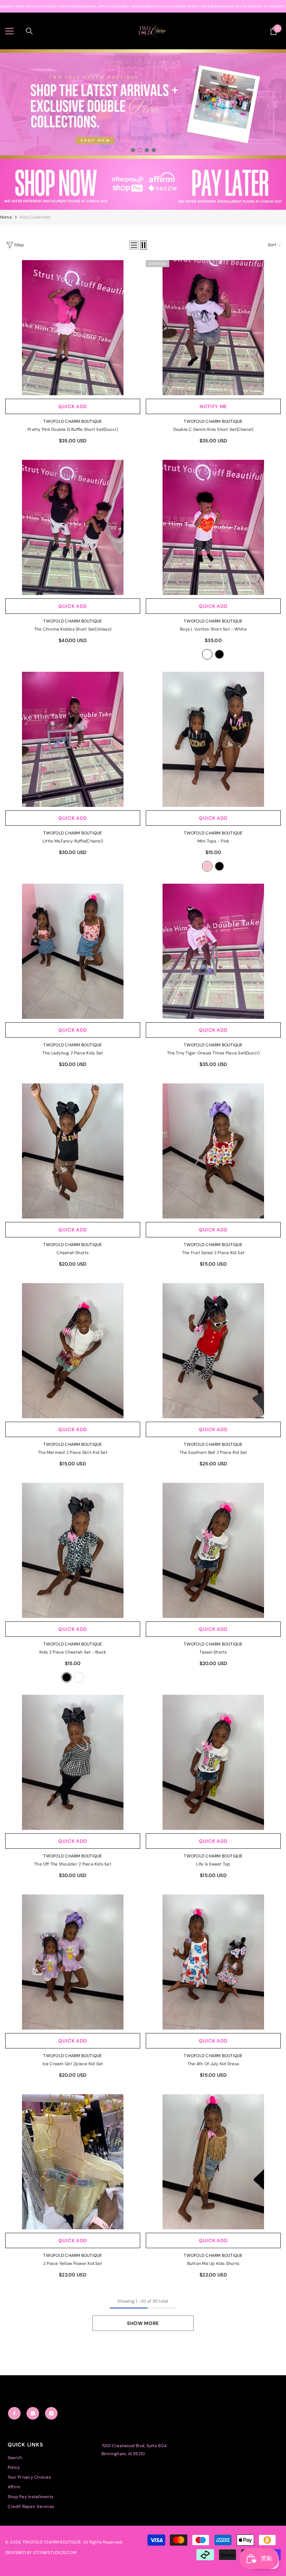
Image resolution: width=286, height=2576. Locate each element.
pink (207, 866)
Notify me (213, 406)
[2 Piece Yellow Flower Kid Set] (73, 2162)
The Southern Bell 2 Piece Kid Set (213, 1452)
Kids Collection (35, 217)
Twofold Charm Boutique (73, 421)
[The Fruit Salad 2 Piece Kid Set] (213, 1151)
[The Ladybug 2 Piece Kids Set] (73, 951)
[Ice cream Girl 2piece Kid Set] (73, 1962)
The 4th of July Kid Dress (213, 2064)
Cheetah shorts (73, 1253)
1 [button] (133, 150)
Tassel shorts (213, 1652)
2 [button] (140, 150)
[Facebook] (14, 2413)
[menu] (9, 31)
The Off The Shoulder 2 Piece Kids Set (73, 1864)
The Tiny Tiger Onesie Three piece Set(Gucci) (213, 1053)
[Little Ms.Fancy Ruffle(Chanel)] (73, 739)
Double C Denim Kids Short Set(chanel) (213, 429)
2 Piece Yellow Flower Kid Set (73, 2264)
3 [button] (147, 150)
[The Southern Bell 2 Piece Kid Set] (213, 1351)
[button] (134, 245)
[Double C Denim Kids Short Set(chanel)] (213, 328)
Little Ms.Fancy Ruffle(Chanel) (73, 841)
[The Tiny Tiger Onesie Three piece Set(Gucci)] (213, 951)
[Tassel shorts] (213, 1550)
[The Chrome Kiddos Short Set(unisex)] (73, 527)
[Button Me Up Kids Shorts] (213, 2162)
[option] (143, 104)
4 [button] (154, 150)
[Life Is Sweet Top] (213, 1762)
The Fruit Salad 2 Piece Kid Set (213, 1253)
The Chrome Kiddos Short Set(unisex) (73, 629)
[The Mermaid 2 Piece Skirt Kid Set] (73, 1351)
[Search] (29, 31)
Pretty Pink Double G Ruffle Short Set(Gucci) (73, 429)
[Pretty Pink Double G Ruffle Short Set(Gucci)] (73, 328)
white (207, 654)
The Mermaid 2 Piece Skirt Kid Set (73, 1452)
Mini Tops (213, 841)
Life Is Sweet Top (213, 1864)
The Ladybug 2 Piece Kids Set (73, 1053)
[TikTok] (51, 2413)
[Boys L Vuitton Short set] (213, 527)
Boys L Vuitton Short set (213, 629)
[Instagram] (33, 2413)
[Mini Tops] (213, 739)
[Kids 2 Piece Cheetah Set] (73, 1550)
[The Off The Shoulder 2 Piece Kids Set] (73, 1762)
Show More (143, 2323)
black (219, 654)
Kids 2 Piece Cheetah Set (73, 1652)
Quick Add (73, 406)
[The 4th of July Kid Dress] (213, 1962)
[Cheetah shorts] (73, 1151)
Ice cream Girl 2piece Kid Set (73, 2064)
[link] (143, 184)
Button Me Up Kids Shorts (213, 2264)
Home (6, 217)
